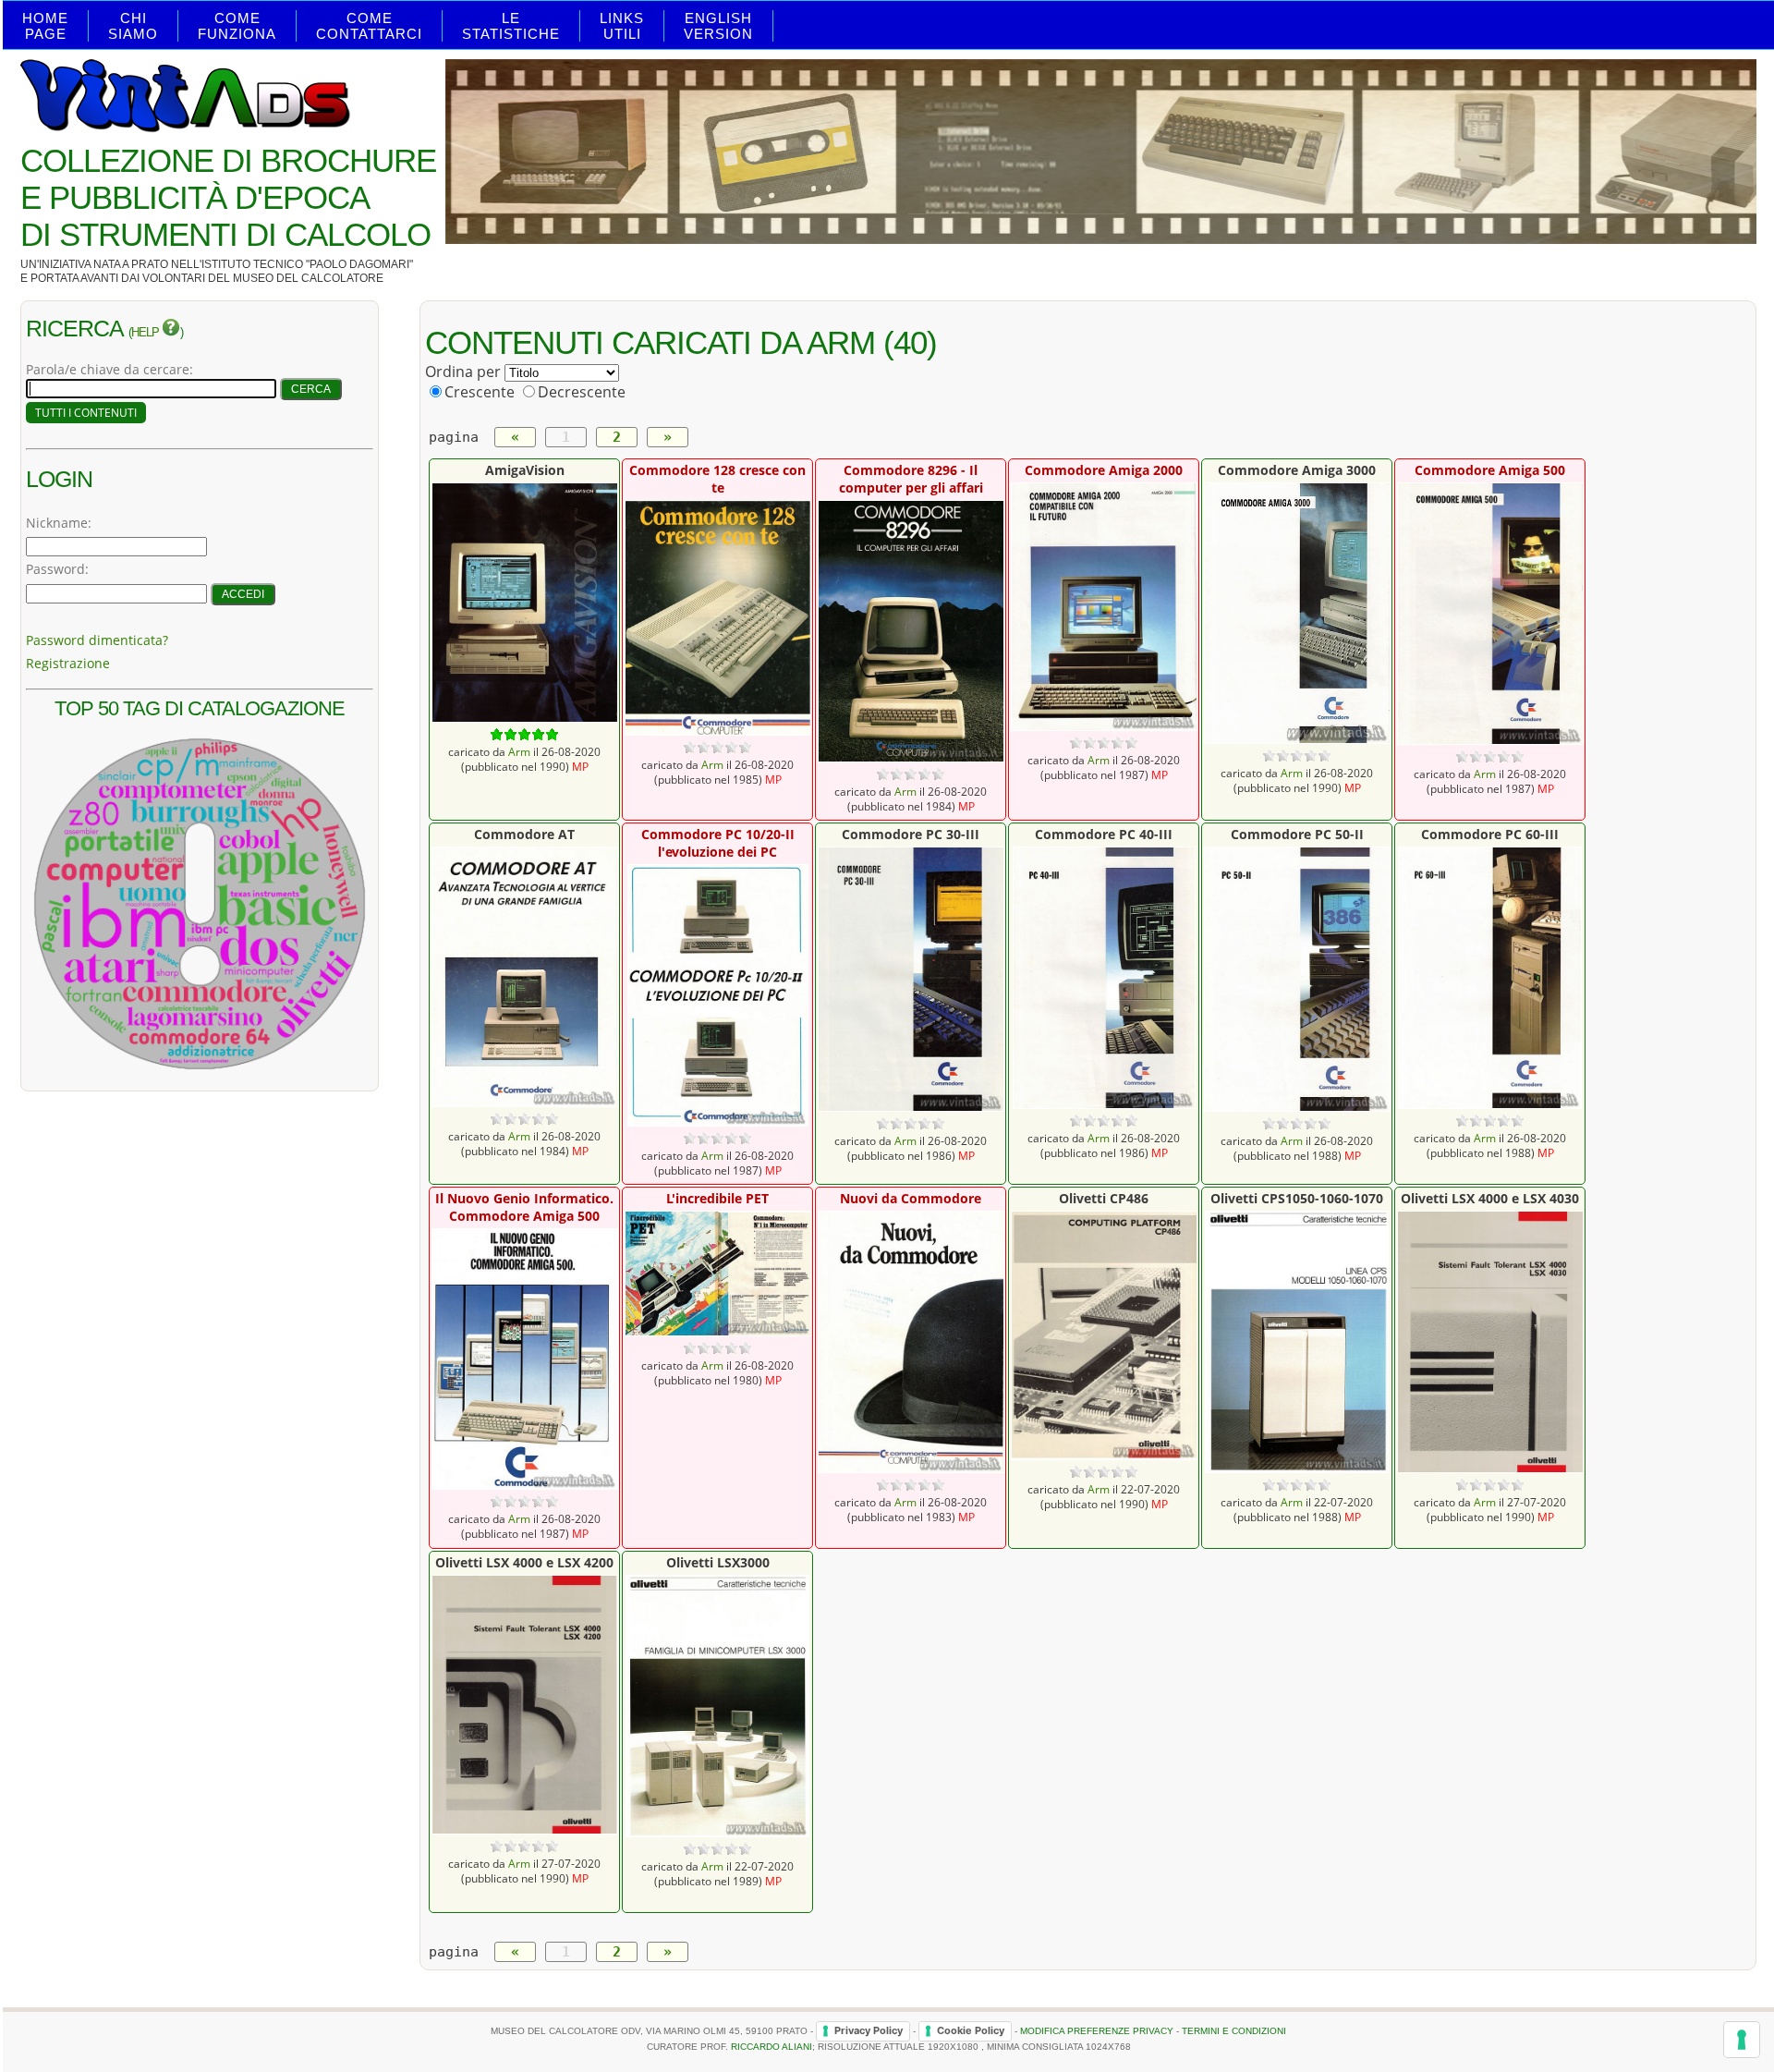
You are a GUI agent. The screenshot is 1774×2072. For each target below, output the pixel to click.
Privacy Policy (869, 2030)
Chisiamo (133, 26)
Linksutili (622, 26)
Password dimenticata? (97, 640)
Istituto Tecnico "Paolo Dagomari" (307, 264)
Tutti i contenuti (86, 413)
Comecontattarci (369, 26)
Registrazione (68, 663)
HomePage (45, 26)
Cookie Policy (971, 2030)
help (146, 333)
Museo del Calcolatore (308, 278)
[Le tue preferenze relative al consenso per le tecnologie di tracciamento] (1742, 2040)
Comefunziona (237, 26)
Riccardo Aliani (772, 2047)
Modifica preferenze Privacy (1097, 2030)
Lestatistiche (511, 26)
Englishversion (718, 26)
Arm (519, 751)
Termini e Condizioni (1234, 2030)
